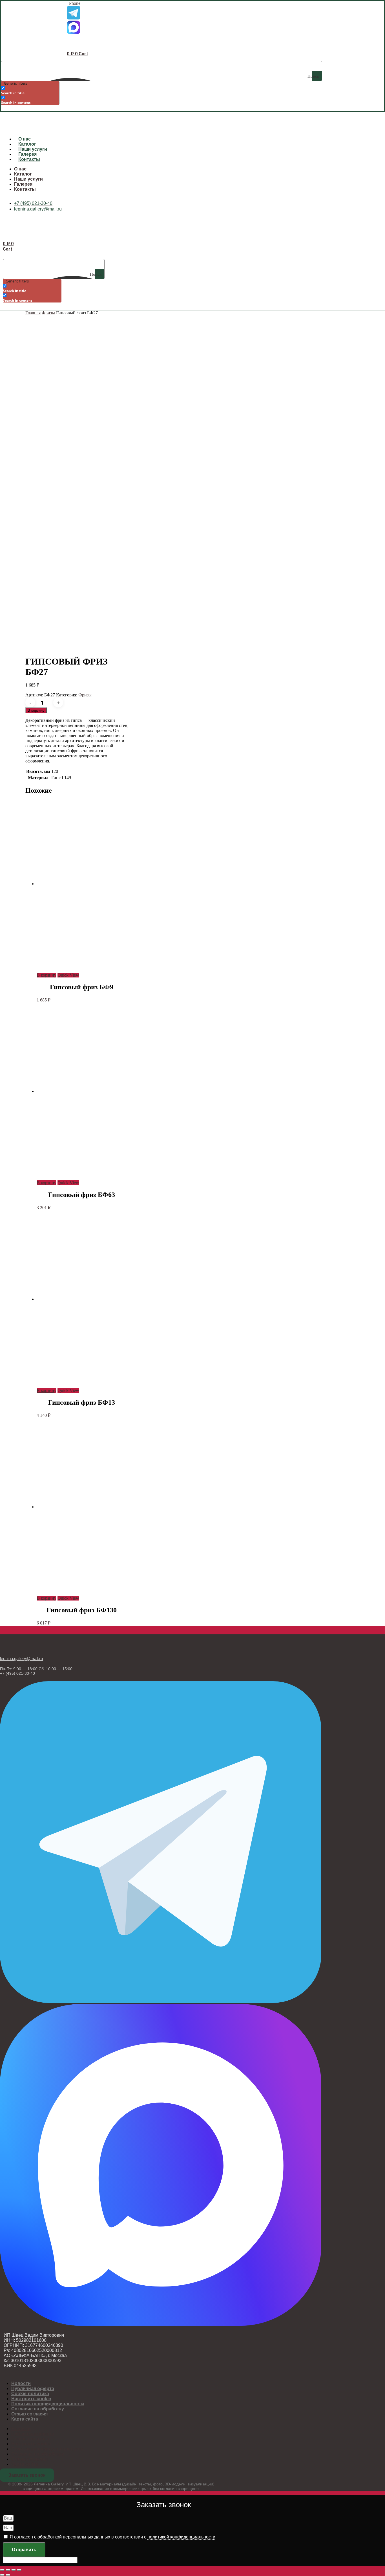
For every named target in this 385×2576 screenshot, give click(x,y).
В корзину (36, 710)
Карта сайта (25, 2419)
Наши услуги (33, 149)
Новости (21, 2383)
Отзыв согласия (29, 2414)
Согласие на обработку (38, 2409)
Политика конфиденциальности (48, 2404)
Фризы (48, 313)
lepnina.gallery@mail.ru (21, 1658)
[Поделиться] (14, 2570)
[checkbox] (29, 90)
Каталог (27, 144)
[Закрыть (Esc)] (19, 2570)
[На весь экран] (8, 2570)
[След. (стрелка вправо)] (8, 2575)
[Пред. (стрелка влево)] (2, 2575)
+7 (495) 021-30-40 (17, 1673)
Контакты (29, 159)
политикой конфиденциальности (181, 2537)
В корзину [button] (47, 975)
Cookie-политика (30, 2394)
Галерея (27, 154)
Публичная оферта (33, 2388)
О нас (25, 139)
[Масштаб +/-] (2, 2570)
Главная (33, 313)
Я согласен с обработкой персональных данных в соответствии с (112, 2537)
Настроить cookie (31, 2399)
